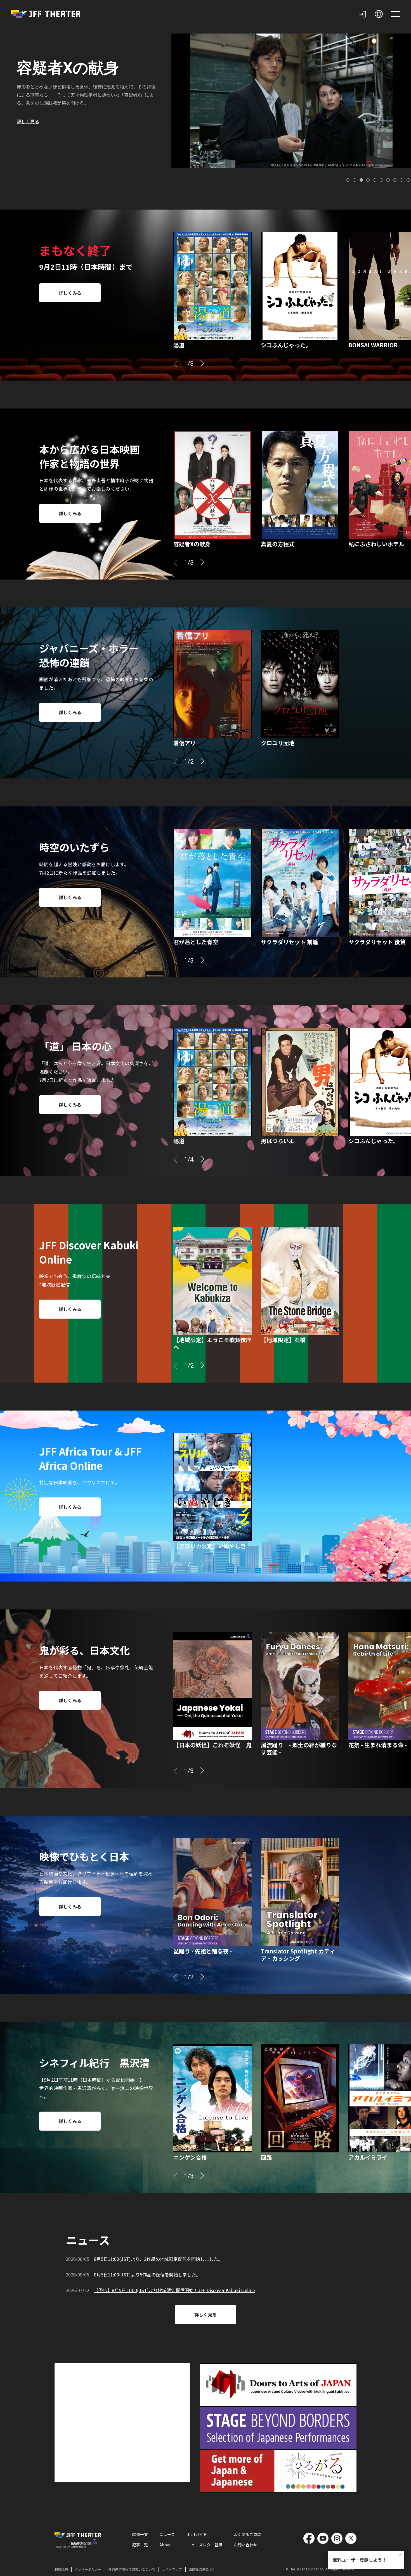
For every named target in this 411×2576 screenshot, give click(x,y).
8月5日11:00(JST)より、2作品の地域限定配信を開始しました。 (158, 2259)
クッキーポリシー (88, 2569)
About (165, 2545)
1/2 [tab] (189, 762)
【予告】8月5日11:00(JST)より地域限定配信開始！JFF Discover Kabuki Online (174, 2290)
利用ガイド (197, 2534)
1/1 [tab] (189, 1565)
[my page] (363, 14)
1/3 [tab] (189, 364)
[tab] (348, 180)
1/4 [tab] (189, 1160)
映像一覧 (140, 2534)
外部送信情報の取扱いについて (132, 2569)
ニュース (167, 2534)
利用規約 (61, 2569)
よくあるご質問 (247, 2534)
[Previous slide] (175, 364)
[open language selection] (379, 14)
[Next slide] (202, 363)
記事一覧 (140, 2545)
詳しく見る (28, 110)
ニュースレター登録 (205, 2545)
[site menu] (395, 14)
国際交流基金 (199, 2569)
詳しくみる (70, 293)
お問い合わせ (245, 2545)
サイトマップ (172, 2569)
